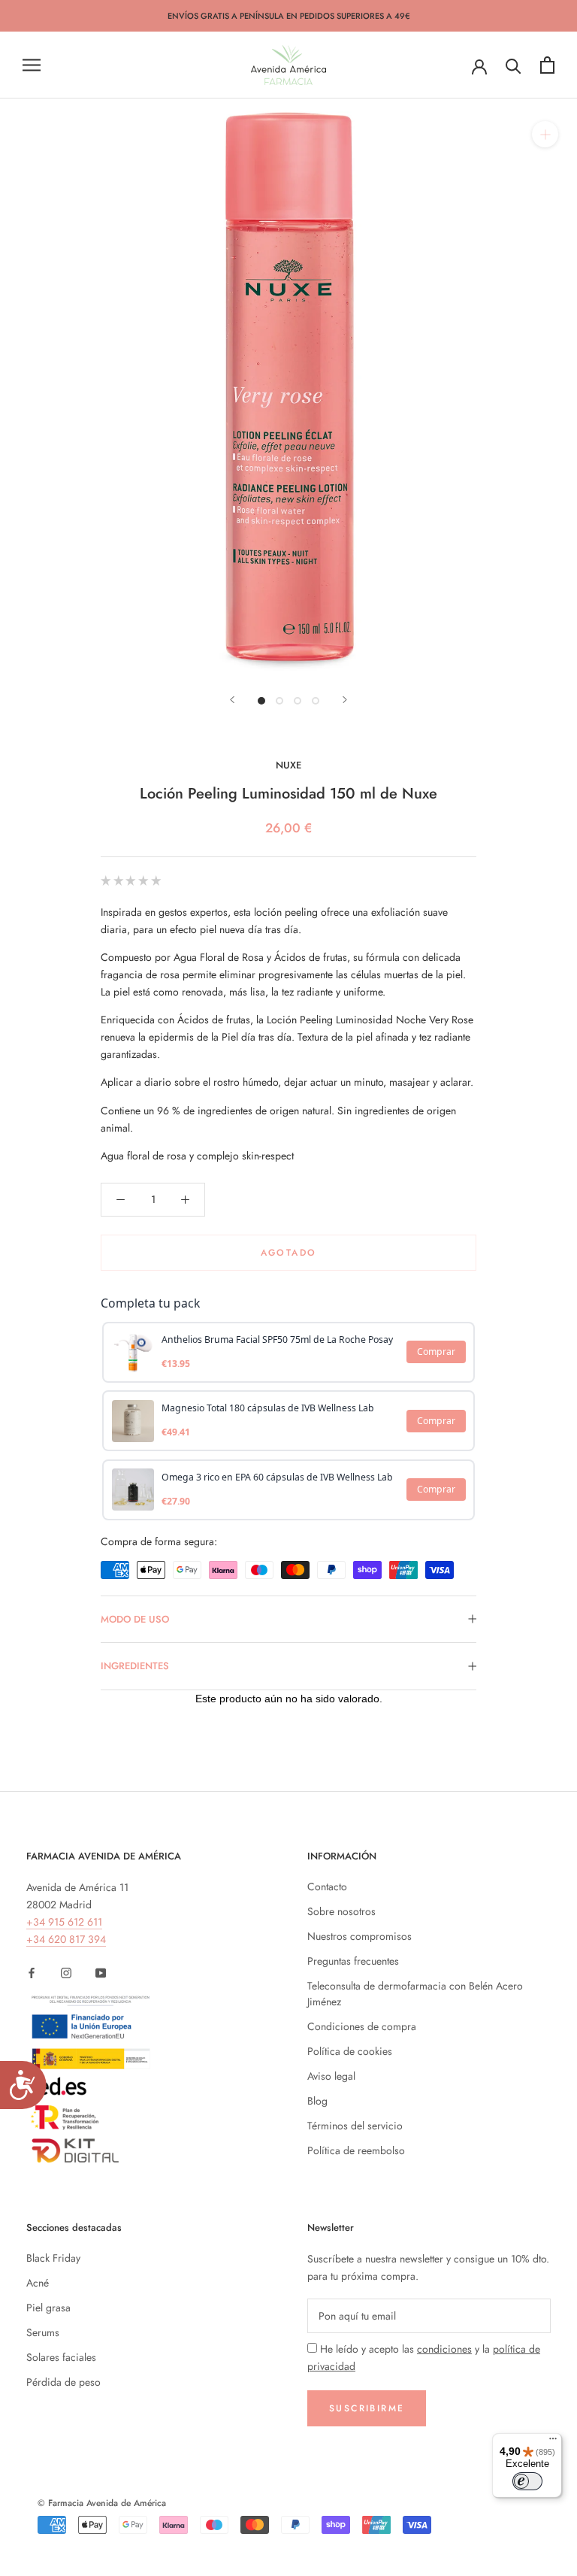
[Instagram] (66, 1972)
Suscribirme (367, 2408)
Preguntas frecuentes (353, 1961)
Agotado (289, 1253)
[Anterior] (232, 700)
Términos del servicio (355, 2126)
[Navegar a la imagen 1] (261, 701)
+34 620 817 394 (66, 1939)
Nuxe (288, 765)
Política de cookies (350, 2051)
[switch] (527, 2481)
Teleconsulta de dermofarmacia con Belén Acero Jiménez (415, 1994)
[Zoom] (545, 134)
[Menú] (553, 2442)
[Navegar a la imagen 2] (279, 701)
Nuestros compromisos (359, 1936)
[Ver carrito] (547, 65)
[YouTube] (101, 1972)
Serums (43, 2332)
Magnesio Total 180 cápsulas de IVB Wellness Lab (268, 1408)
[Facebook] (32, 1972)
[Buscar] (514, 65)
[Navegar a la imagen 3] (298, 701)
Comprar (436, 1352)
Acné (38, 2283)
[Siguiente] (345, 700)
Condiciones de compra (362, 2026)
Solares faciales (61, 2357)
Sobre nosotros (341, 1911)
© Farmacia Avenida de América (102, 2503)
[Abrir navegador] (32, 65)
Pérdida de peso (63, 2382)
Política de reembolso (356, 2150)
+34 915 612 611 (64, 1922)
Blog (317, 2101)
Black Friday (53, 2258)
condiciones (444, 2349)
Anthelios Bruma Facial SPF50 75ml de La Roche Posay (277, 1340)
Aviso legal (331, 2076)
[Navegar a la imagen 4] (316, 701)
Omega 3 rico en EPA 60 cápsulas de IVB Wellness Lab (277, 1477)
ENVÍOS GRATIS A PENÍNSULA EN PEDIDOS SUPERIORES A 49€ (289, 16)
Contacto (327, 1887)
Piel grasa (48, 2308)
